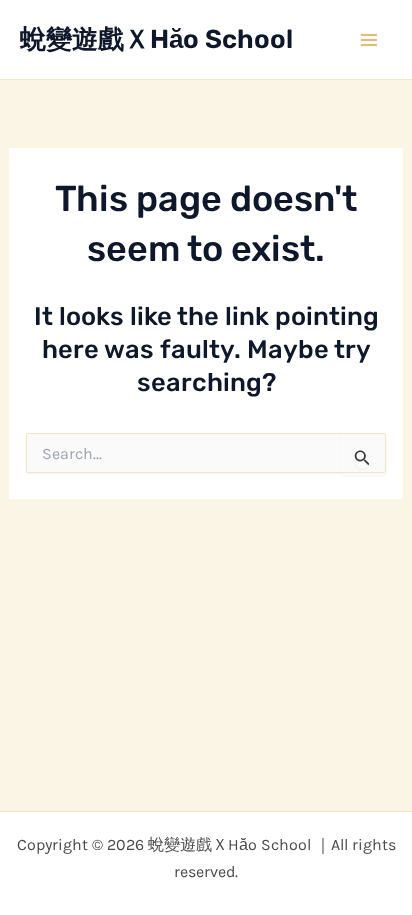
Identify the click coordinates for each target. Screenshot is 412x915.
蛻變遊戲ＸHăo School (156, 39)
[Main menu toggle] (370, 40)
